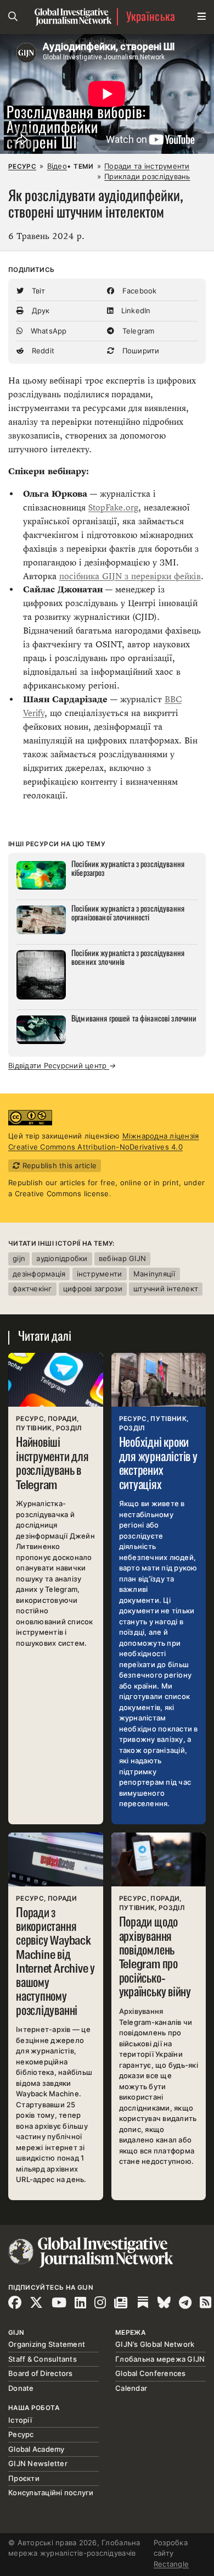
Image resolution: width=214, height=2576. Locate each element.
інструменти (100, 1274)
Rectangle (171, 2564)
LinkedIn (134, 310)
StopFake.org (113, 507)
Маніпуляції (154, 1274)
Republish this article (58, 1165)
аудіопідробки (62, 1258)
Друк (39, 310)
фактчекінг (32, 1289)
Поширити (139, 351)
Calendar (131, 2388)
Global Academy (36, 2449)
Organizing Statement (47, 2344)
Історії (20, 2420)
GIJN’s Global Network (155, 2344)
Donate (21, 2388)
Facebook (138, 291)
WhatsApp (47, 331)
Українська (151, 17)
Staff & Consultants (43, 2359)
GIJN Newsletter (38, 2463)
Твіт (37, 291)
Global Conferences (151, 2373)
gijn (19, 1258)
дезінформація (39, 1274)
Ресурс (22, 166)
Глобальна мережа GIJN (160, 2359)
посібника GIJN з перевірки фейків (130, 576)
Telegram (137, 331)
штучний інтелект (166, 1289)
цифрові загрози (93, 1289)
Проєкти (24, 2478)
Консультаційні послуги (51, 2492)
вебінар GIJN (122, 1258)
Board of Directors (41, 2373)
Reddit (42, 351)
